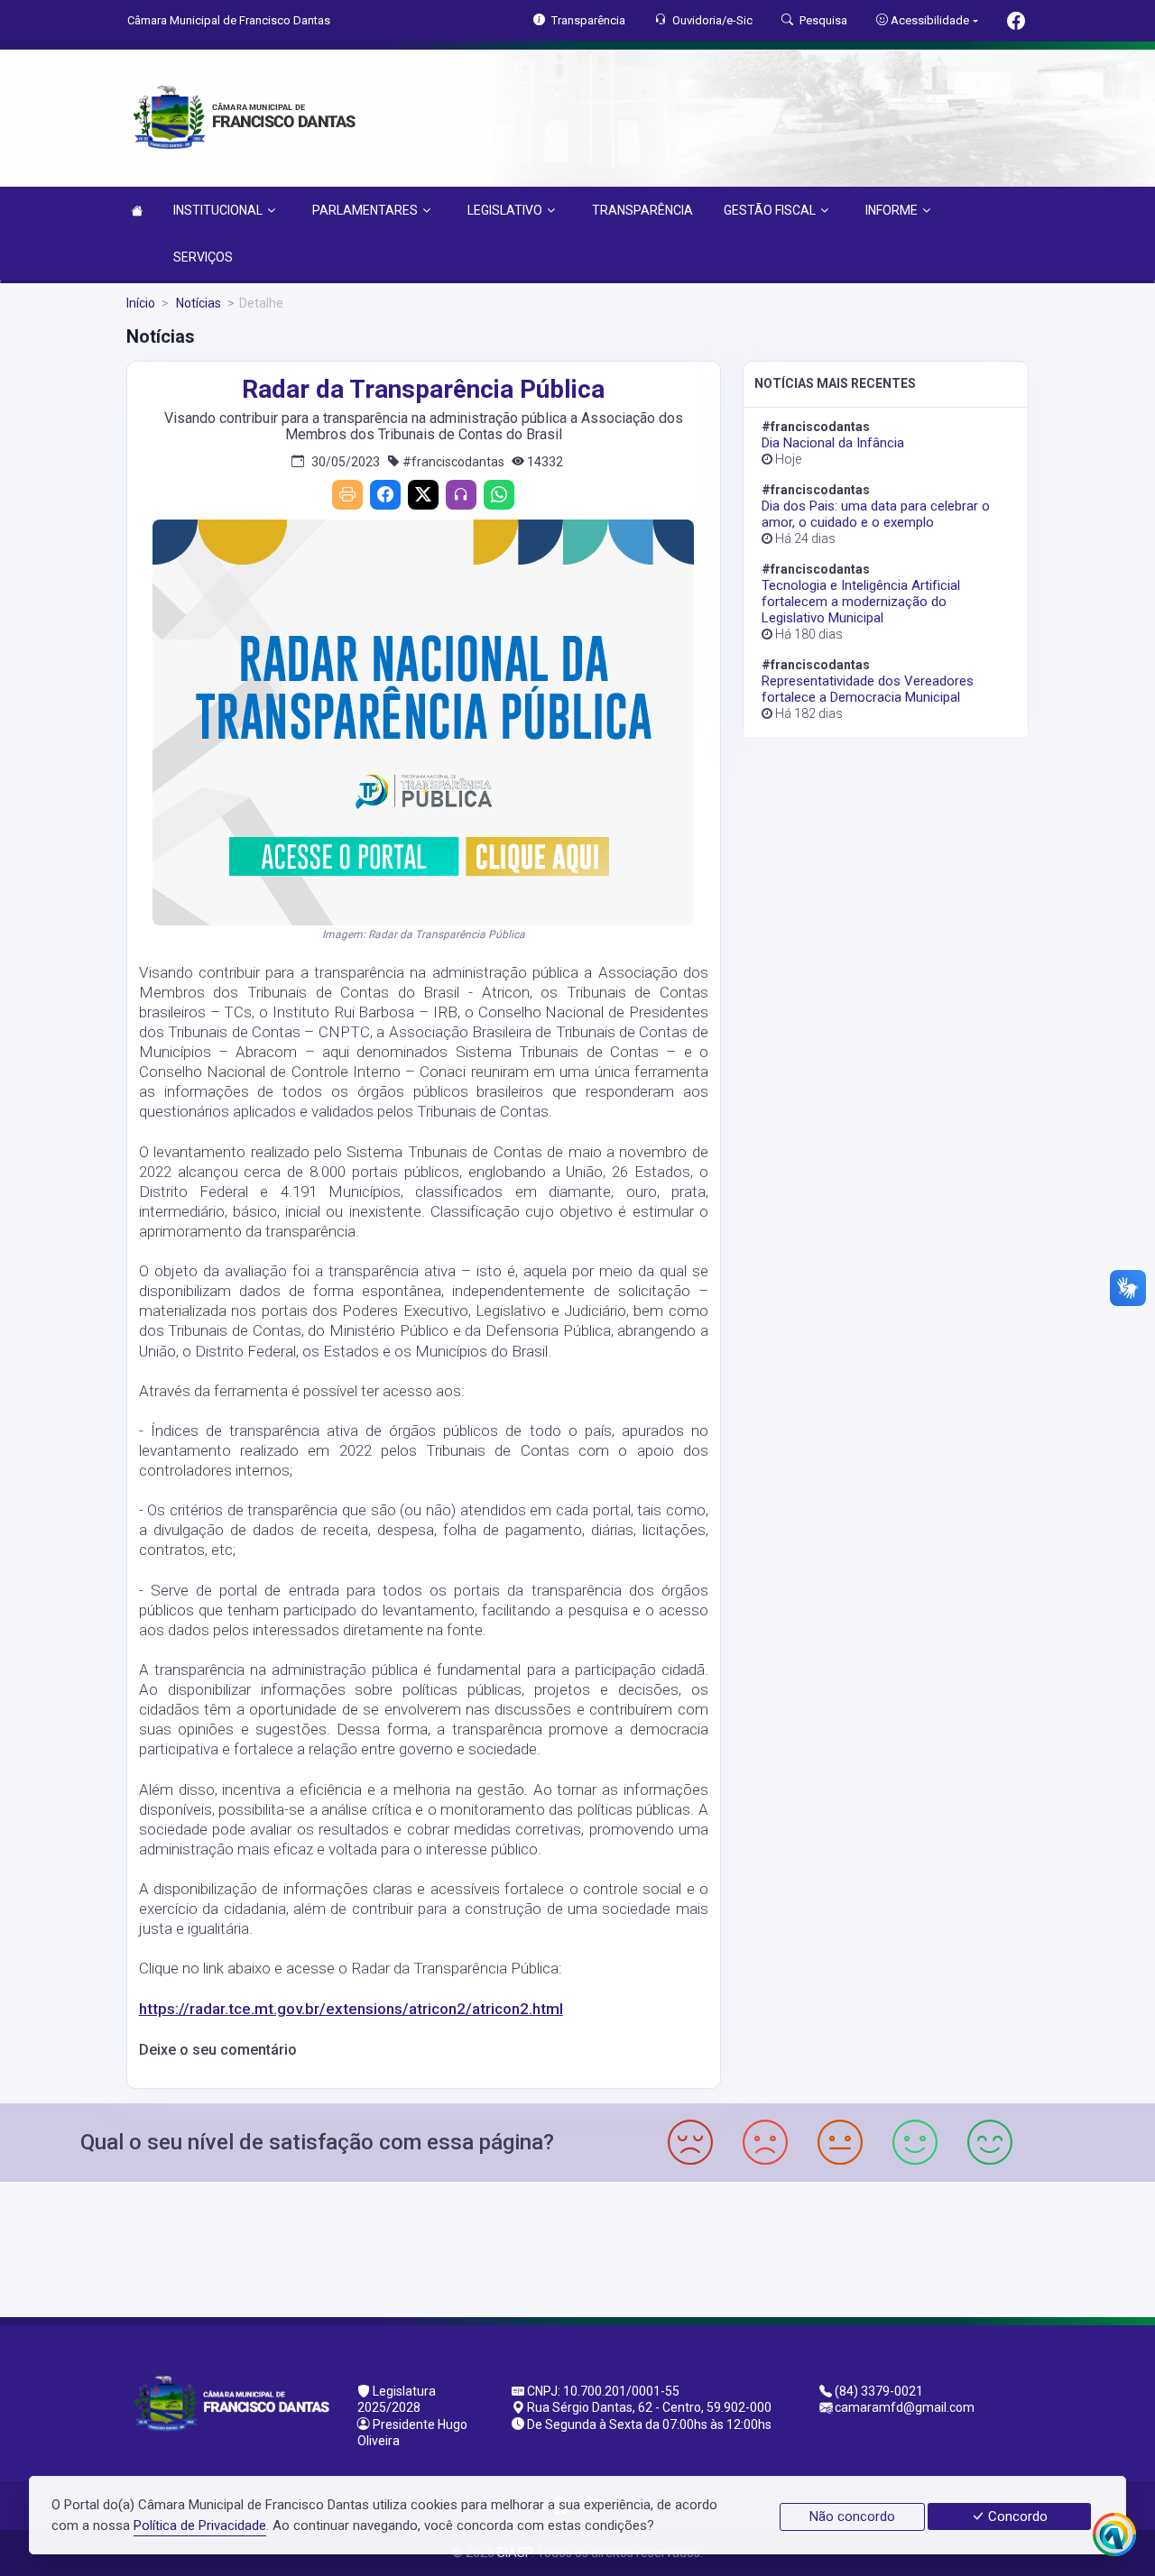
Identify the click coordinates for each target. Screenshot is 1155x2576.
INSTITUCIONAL (218, 210)
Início (141, 303)
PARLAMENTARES (365, 210)
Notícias (197, 303)
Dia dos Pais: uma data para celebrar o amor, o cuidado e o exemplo (876, 514)
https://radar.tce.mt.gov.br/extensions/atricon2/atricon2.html (351, 2009)
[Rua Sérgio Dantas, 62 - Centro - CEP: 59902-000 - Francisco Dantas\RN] (577, 2247)
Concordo (1016, 2516)
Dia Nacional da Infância (833, 443)
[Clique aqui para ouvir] (461, 495)
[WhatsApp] (499, 495)
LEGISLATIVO (505, 210)
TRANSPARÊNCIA (642, 210)
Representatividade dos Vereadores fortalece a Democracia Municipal (868, 689)
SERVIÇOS (203, 257)
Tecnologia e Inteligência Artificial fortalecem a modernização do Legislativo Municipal (861, 602)
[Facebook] (385, 495)
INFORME (892, 210)
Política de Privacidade (200, 2525)
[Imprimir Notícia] (347, 495)
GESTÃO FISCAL (770, 210)
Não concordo (852, 2516)
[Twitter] (423, 495)
